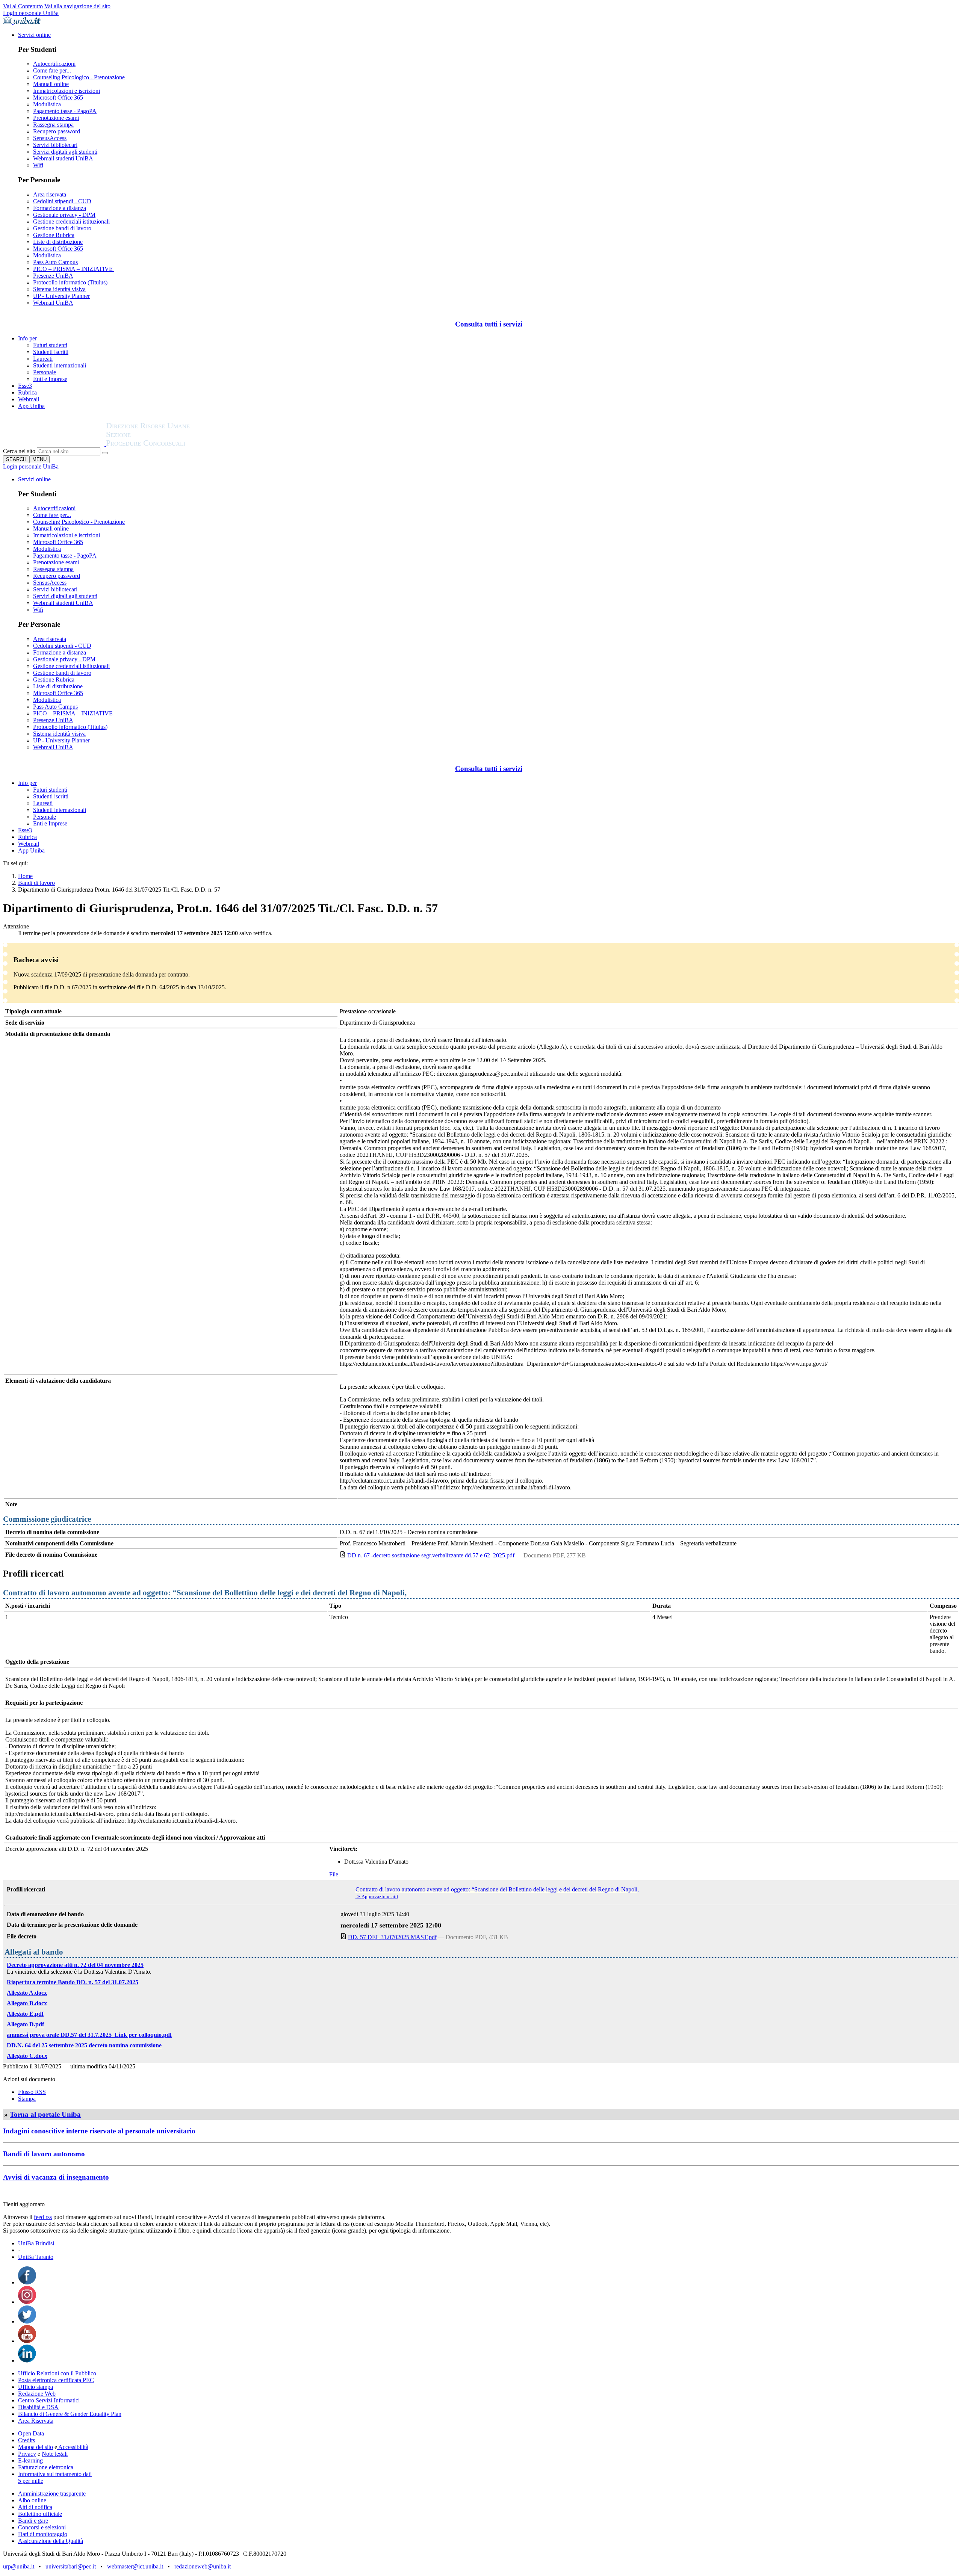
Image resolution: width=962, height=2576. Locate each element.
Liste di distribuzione (58, 242)
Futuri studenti (50, 345)
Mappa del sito (36, 2447)
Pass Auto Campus (55, 262)
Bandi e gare (33, 2521)
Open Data (31, 2433)
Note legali (55, 2454)
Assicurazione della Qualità (51, 2541)
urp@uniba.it (19, 2566)
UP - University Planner (61, 296)
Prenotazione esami (56, 118)
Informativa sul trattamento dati (55, 2474)
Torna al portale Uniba (45, 2114)
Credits (26, 2440)
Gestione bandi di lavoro (62, 228)
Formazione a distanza (60, 208)
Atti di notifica (35, 2507)
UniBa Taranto (36, 2257)
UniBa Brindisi (36, 2243)
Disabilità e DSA (38, 2407)
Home (25, 876)
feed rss (43, 2217)
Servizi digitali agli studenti (65, 152)
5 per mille (31, 2481)
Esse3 (25, 386)
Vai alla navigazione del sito (77, 6)
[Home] (166, 444)
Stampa (27, 2099)
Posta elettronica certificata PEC (56, 2380)
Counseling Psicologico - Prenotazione (79, 77)
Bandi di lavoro (36, 883)
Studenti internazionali (60, 365)
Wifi (38, 165)
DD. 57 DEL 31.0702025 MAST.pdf (392, 1937)
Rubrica (27, 392)
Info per (27, 338)
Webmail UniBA (53, 303)
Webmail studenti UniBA (63, 158)
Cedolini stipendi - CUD (62, 201)
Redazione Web (37, 2394)
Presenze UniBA (53, 276)
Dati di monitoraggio (43, 2534)
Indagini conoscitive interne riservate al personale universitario (99, 2131)
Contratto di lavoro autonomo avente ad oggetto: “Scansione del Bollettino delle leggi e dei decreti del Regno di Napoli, (497, 1889)
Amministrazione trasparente (52, 2494)
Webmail (29, 399)
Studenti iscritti (51, 352)
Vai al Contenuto (23, 6)
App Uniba (31, 406)
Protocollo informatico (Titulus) (70, 282)
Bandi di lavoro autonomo (44, 2154)
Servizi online (34, 35)
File (334, 1874)
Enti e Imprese (50, 379)
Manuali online (51, 84)
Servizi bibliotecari (55, 145)
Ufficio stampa (36, 2387)
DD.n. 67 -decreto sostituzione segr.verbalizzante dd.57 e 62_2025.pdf (431, 1555)
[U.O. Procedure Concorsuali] (54, 444)
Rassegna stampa (53, 125)
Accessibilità (73, 2447)
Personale (45, 372)
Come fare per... (52, 70)
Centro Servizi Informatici (49, 2400)
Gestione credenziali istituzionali (71, 221)
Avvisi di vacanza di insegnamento (56, 2177)
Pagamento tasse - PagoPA (65, 111)
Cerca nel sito (19, 451)
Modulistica (47, 104)
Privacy (27, 2454)
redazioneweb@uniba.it (203, 2566)
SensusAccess (50, 138)
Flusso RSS (32, 2092)
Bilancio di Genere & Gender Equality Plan (70, 2414)
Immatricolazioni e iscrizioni (67, 91)
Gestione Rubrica (54, 235)
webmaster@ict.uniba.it (135, 2566)
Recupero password (57, 131)
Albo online (32, 2500)
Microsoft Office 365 (58, 98)
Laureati (43, 359)
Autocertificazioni (54, 64)
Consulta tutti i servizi (489, 324)
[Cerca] (105, 453)
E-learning (30, 2460)
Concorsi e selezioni (42, 2527)
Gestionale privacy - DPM (64, 215)
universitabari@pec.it (71, 2566)
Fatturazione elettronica (46, 2467)
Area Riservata (36, 2421)
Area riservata (50, 194)
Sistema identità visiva (59, 289)
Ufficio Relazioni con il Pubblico (57, 2373)
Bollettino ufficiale (40, 2514)
